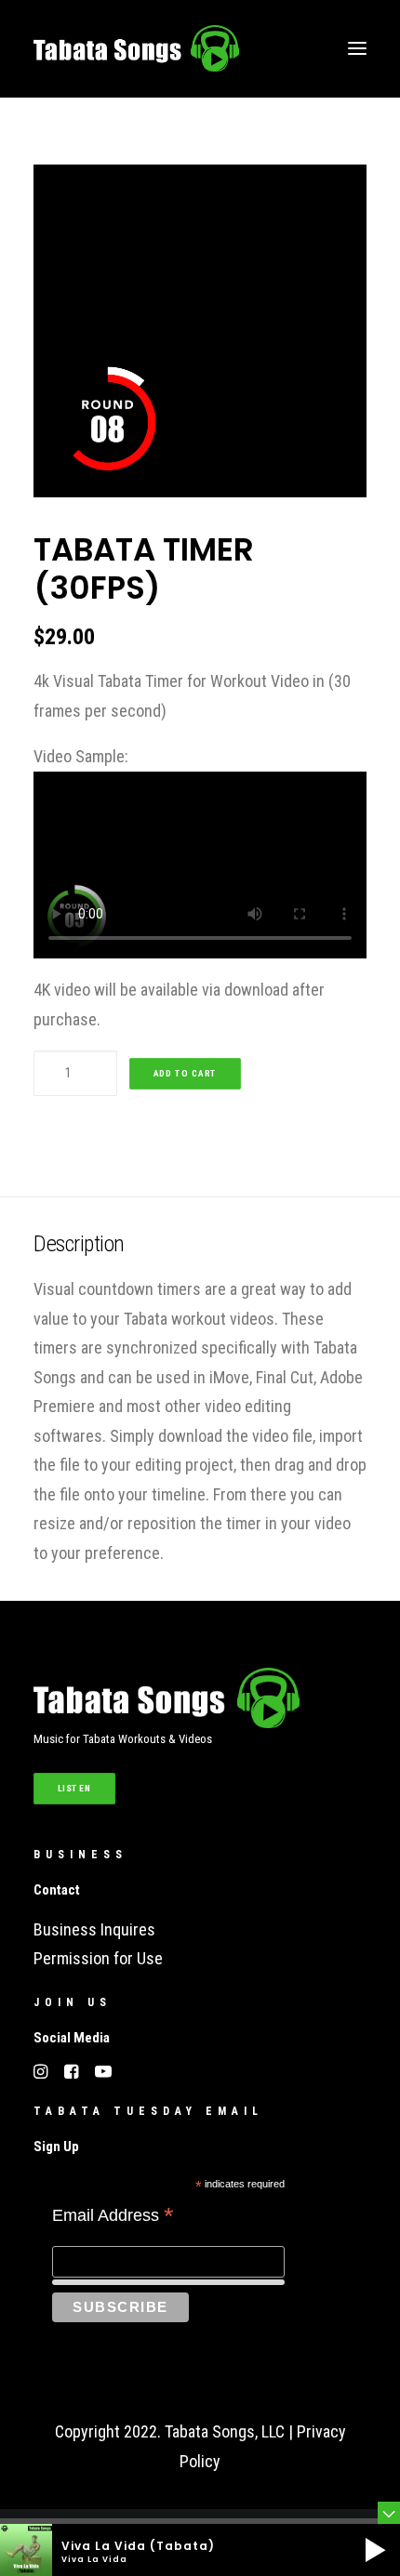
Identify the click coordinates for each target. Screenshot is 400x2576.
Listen (75, 1788)
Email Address (113, 2217)
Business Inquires (94, 1929)
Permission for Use (98, 1958)
